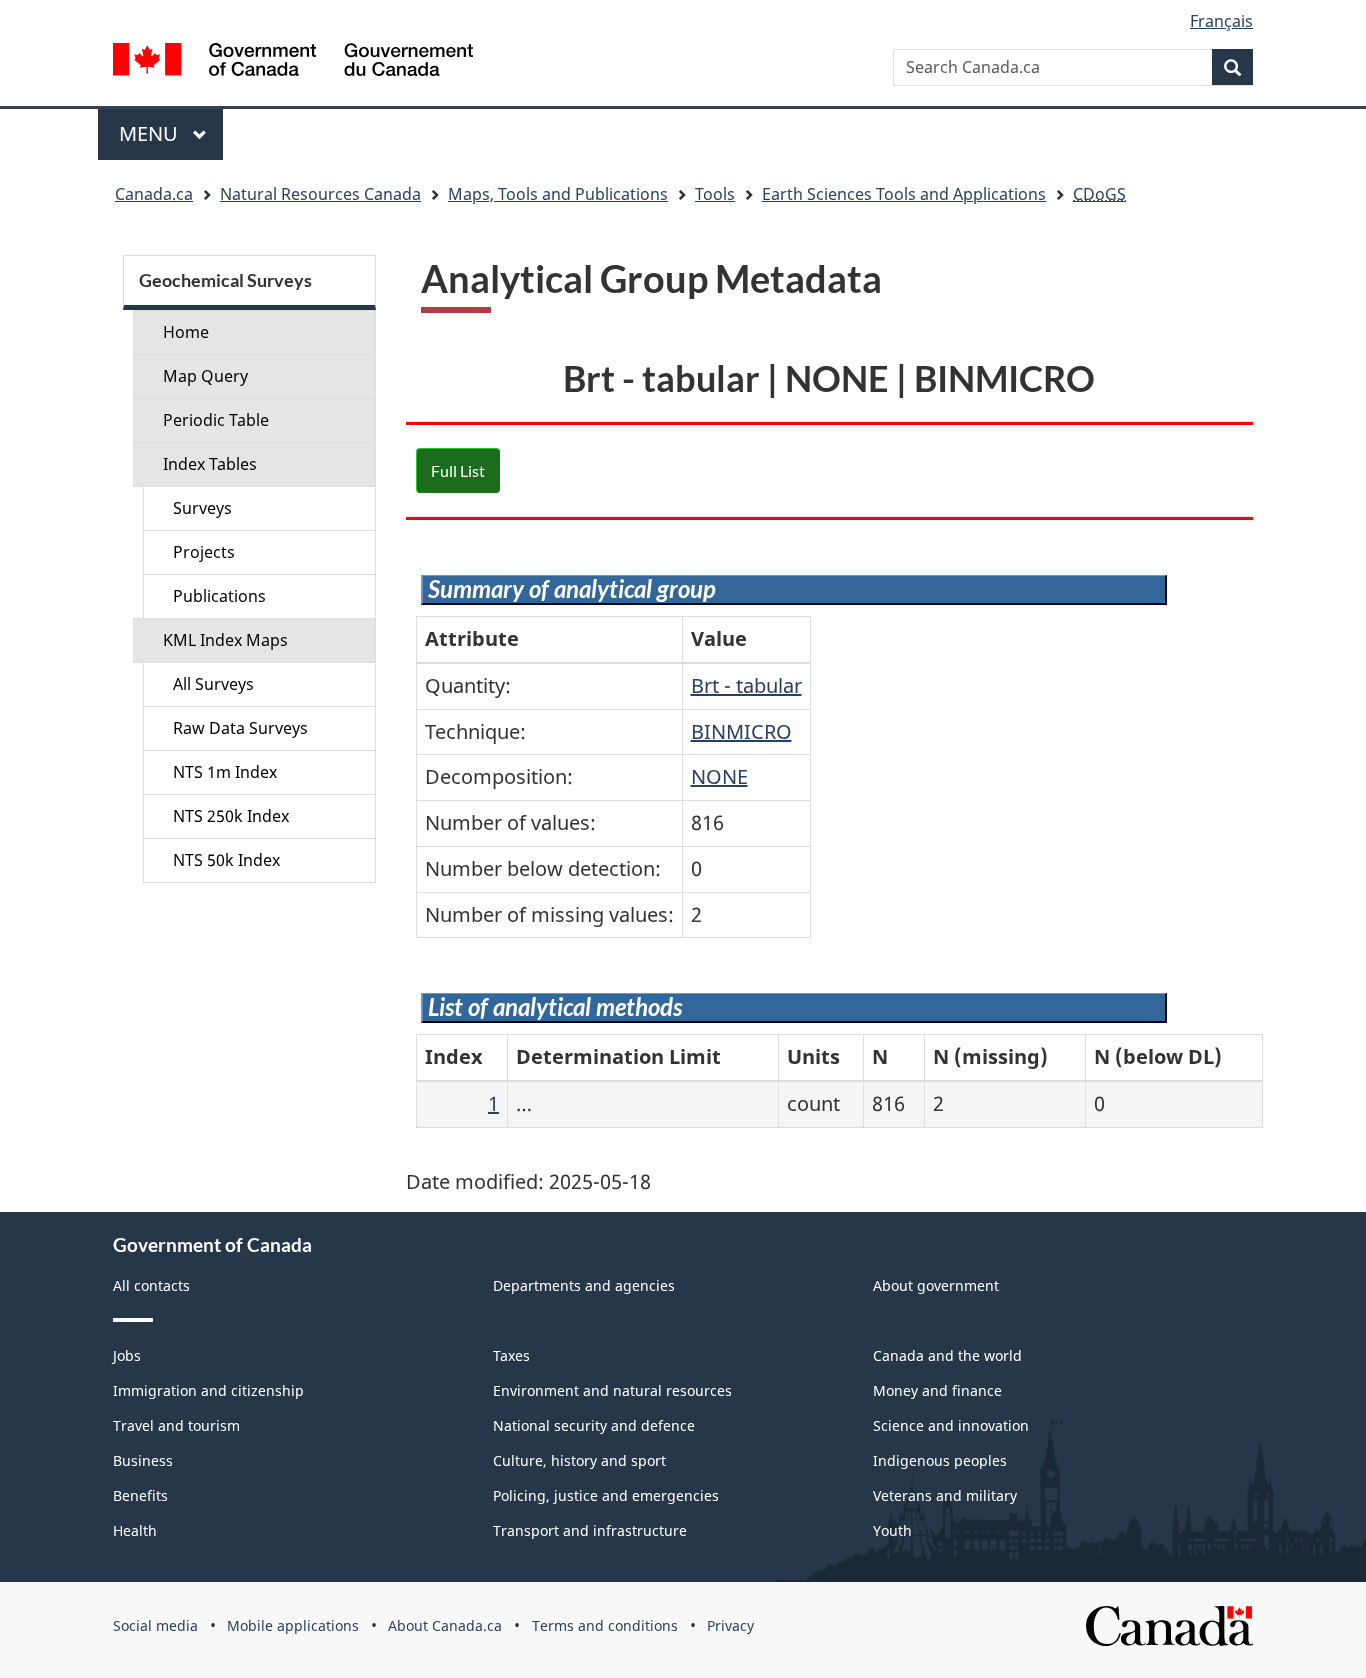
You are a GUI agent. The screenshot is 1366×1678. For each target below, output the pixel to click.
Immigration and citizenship (208, 1390)
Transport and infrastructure (590, 1530)
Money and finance (937, 1390)
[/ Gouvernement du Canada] (293, 62)
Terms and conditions (605, 1625)
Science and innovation (951, 1425)
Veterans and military (945, 1495)
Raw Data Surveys (240, 728)
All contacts (151, 1285)
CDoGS (1099, 194)
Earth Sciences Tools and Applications (904, 194)
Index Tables (210, 464)
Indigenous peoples (940, 1460)
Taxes (511, 1355)
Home (186, 332)
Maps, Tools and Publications (558, 194)
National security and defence (594, 1425)
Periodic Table (216, 420)
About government (936, 1285)
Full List (458, 470)
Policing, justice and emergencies (606, 1495)
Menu (151, 133)
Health (135, 1530)
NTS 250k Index (231, 816)
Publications (219, 596)
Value (719, 638)
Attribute (472, 638)
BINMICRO (741, 731)
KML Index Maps (225, 640)
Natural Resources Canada (320, 194)
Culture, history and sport (579, 1460)
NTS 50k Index (226, 860)
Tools (715, 194)
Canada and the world (947, 1355)
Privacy (730, 1625)
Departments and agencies (584, 1285)
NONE (719, 776)
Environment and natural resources (612, 1390)
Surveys (202, 508)
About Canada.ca (445, 1625)
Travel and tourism (176, 1425)
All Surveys (213, 684)
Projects (204, 552)
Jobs (127, 1355)
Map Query (205, 376)
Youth (892, 1530)
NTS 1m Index (225, 772)
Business (143, 1460)
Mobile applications (293, 1625)
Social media (155, 1625)
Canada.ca (154, 194)
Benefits (140, 1495)
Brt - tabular (746, 685)
